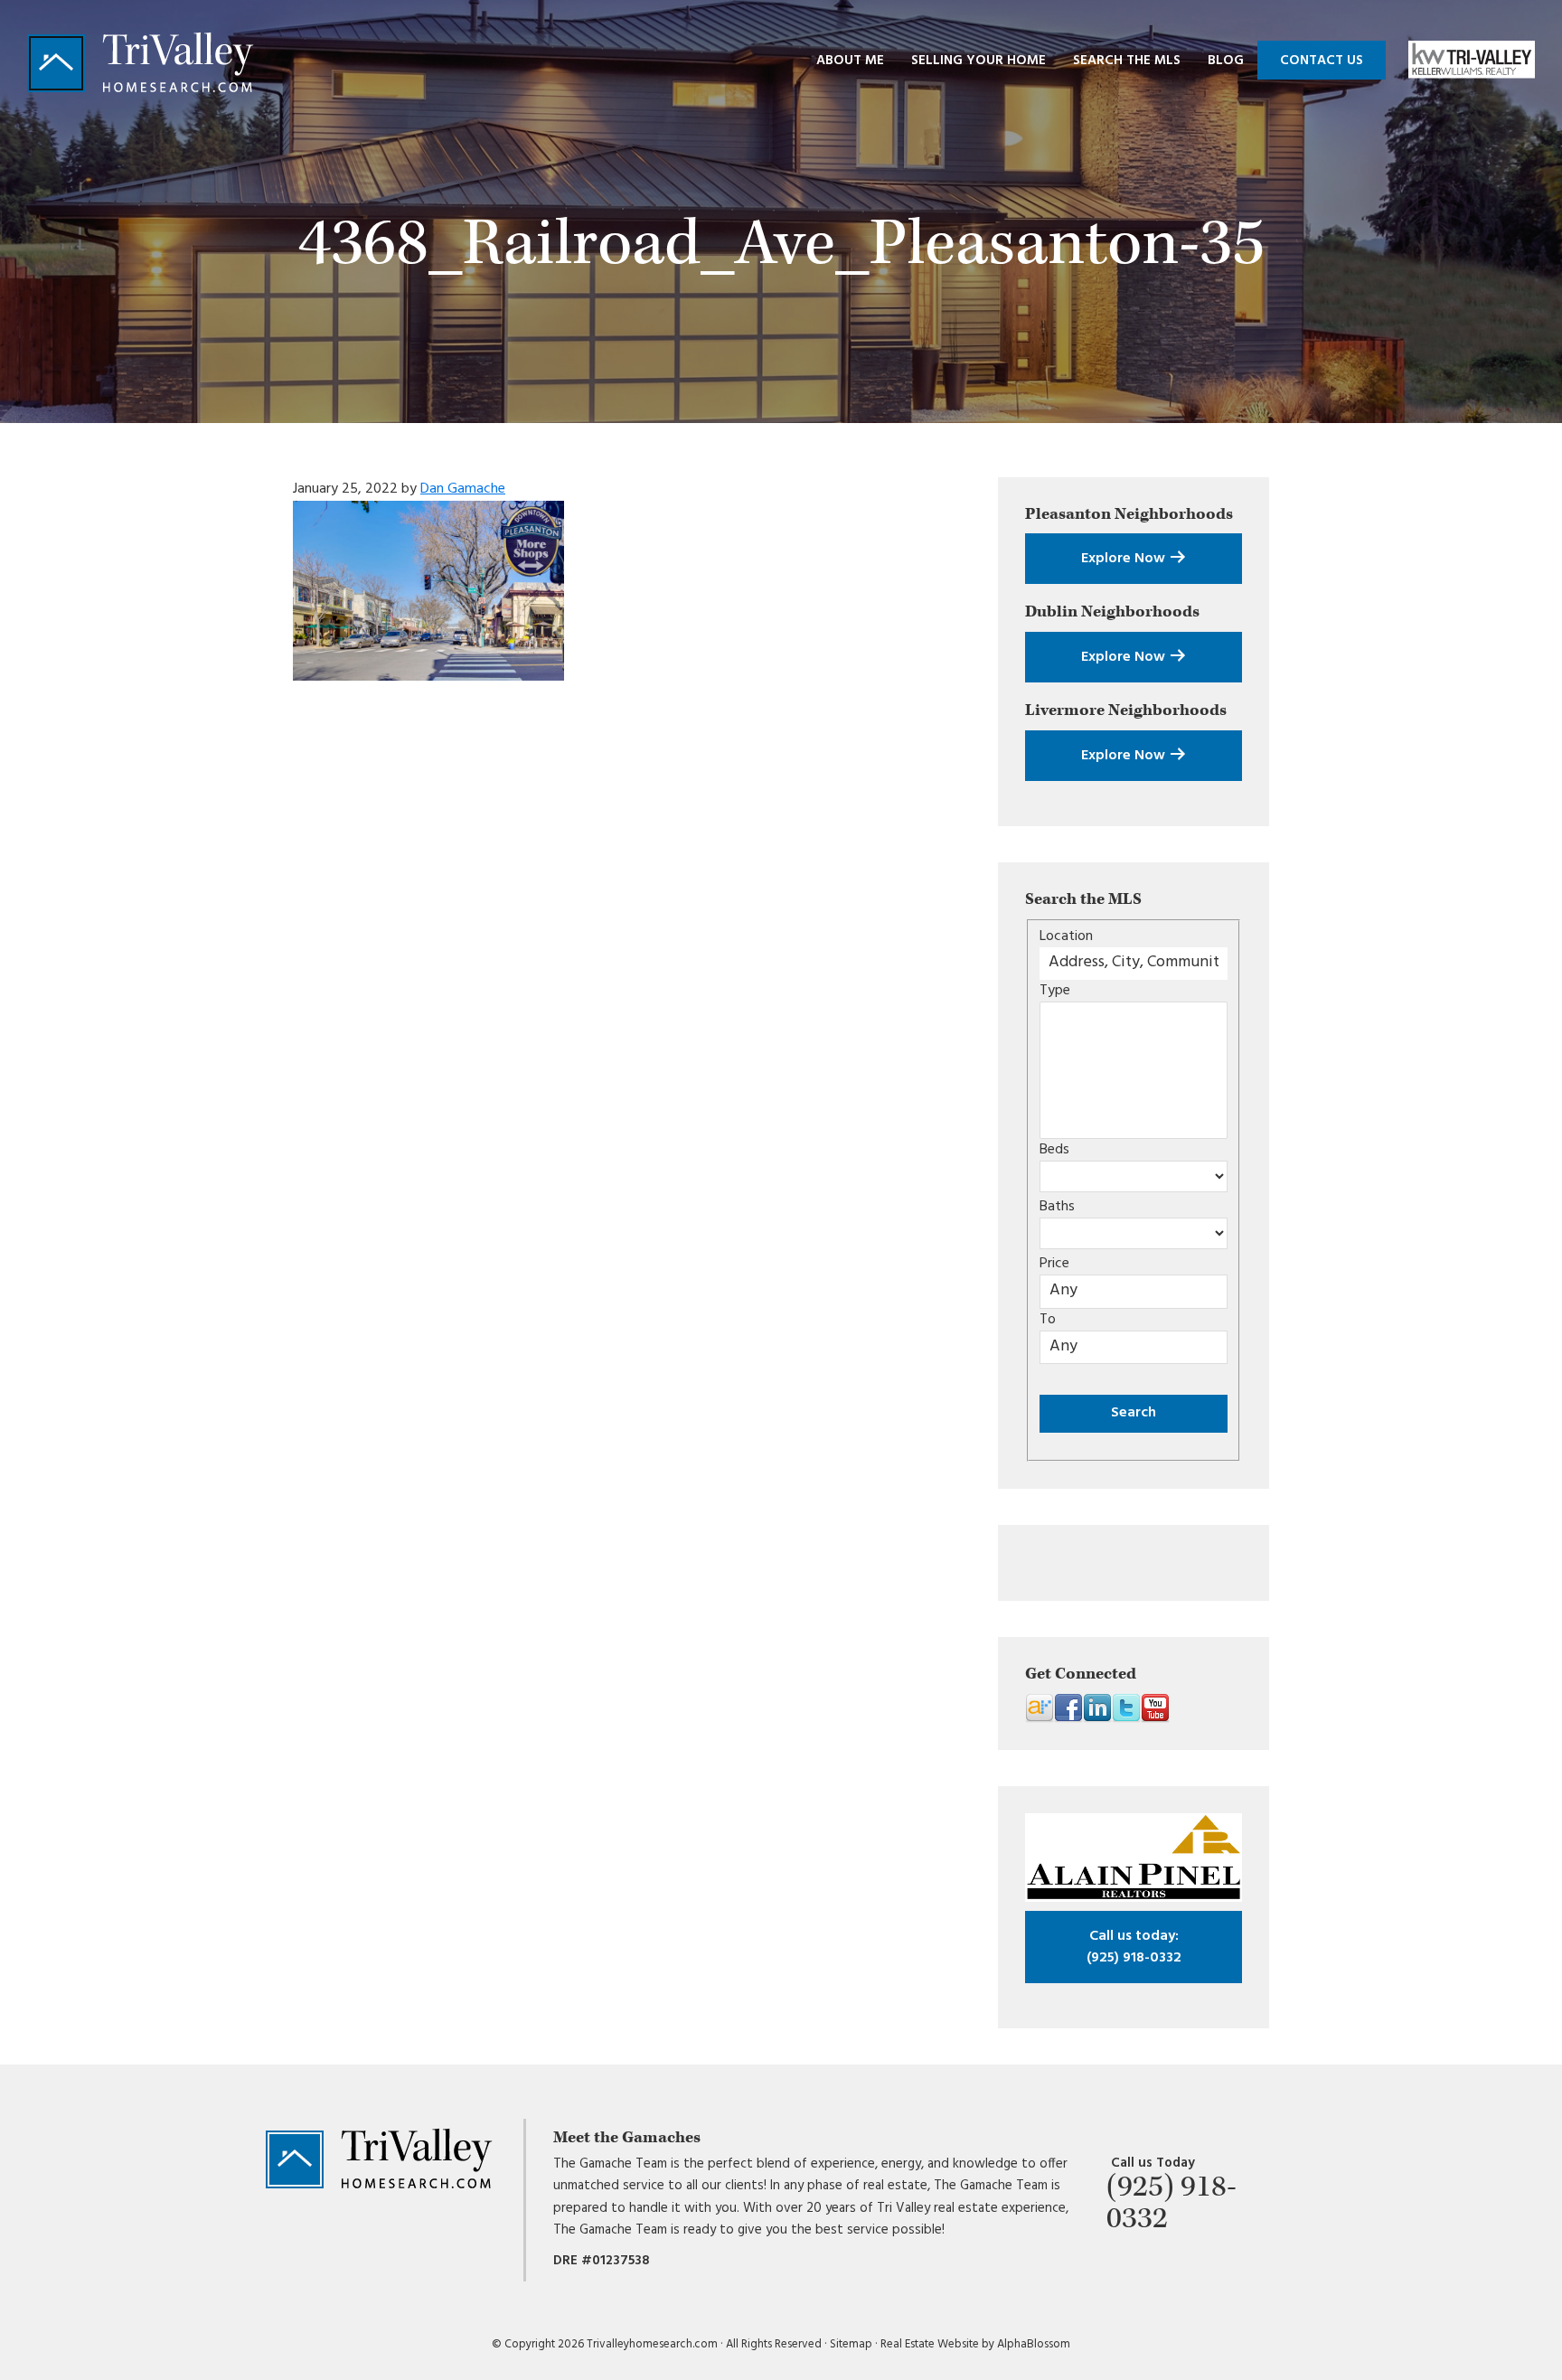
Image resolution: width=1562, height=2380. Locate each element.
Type (1055, 991)
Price (1054, 1264)
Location (1066, 936)
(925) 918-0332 (1134, 1947)
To (1048, 1320)
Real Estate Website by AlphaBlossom (975, 2344)
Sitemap (851, 2344)
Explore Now (1125, 559)
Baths (1057, 1207)
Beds (1054, 1150)
